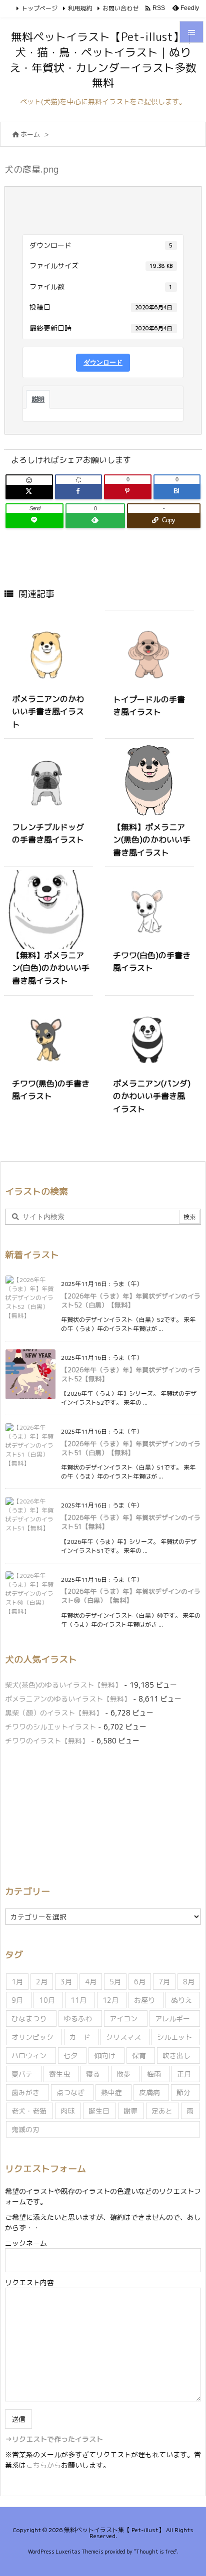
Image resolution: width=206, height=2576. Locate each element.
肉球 (67, 2111)
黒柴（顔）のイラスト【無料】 (54, 1713)
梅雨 (154, 2074)
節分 (183, 2092)
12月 (110, 2000)
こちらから (43, 2465)
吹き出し (176, 2055)
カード (80, 2037)
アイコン (123, 2019)
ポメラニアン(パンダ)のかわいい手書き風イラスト (152, 1096)
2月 (42, 1982)
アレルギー (172, 2019)
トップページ (39, 8)
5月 (115, 1982)
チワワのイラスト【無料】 (47, 1741)
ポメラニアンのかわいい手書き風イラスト (48, 712)
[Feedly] (95, 520)
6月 (140, 1982)
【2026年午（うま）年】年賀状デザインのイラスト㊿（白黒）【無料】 (131, 1596)
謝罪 (130, 2111)
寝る (93, 2074)
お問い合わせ (120, 8)
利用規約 (80, 8)
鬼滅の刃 (25, 2129)
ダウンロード (103, 362)
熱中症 (111, 2092)
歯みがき (25, 2092)
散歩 (123, 2074)
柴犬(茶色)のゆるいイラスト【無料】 (63, 1685)
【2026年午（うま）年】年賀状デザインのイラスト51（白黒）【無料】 (131, 1448)
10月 (47, 2000)
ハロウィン (29, 2055)
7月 (164, 1982)
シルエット (174, 2037)
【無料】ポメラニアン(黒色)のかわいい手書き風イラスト (152, 840)
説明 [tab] (38, 399)
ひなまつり (29, 2019)
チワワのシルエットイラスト (50, 1727)
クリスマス (123, 2037)
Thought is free (155, 2552)
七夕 (70, 2055)
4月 (91, 1982)
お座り (144, 2000)
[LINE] (34, 520)
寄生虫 (59, 2074)
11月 (78, 2000)
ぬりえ (181, 2000)
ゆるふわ (78, 2019)
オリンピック (32, 2037)
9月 (17, 2000)
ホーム (30, 134)
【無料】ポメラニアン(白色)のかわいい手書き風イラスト (51, 968)
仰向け (104, 2055)
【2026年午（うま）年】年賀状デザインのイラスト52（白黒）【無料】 (131, 1300)
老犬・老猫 (29, 2111)
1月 (17, 1982)
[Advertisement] (89, 1814)
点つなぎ (70, 2092)
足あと (162, 2111)
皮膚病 (149, 2092)
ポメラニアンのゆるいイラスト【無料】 (68, 1699)
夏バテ (22, 2074)
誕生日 (99, 2111)
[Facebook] (79, 491)
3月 (66, 1982)
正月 (184, 2074)
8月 (189, 1982)
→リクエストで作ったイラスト (54, 2439)
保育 (139, 2055)
